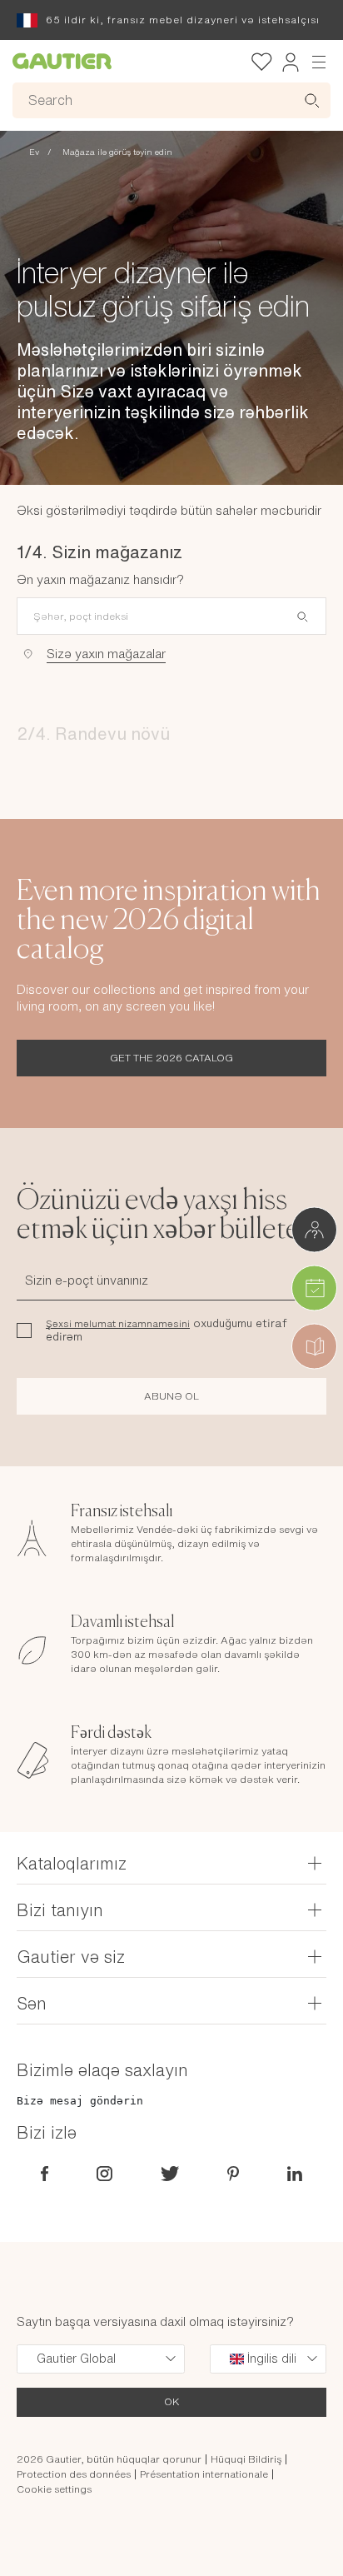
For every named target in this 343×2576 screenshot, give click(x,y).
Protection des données (74, 2474)
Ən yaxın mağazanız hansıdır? (100, 579)
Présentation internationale (204, 2474)
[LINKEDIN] (295, 2172)
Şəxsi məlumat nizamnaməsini (118, 1324)
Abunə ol (171, 1396)
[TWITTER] (170, 2172)
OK (172, 2401)
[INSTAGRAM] (104, 2172)
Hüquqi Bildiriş (246, 2459)
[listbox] (101, 2359)
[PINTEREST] (233, 2172)
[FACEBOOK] (45, 2172)
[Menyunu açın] (319, 61)
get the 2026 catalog (171, 1058)
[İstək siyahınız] (261, 62)
